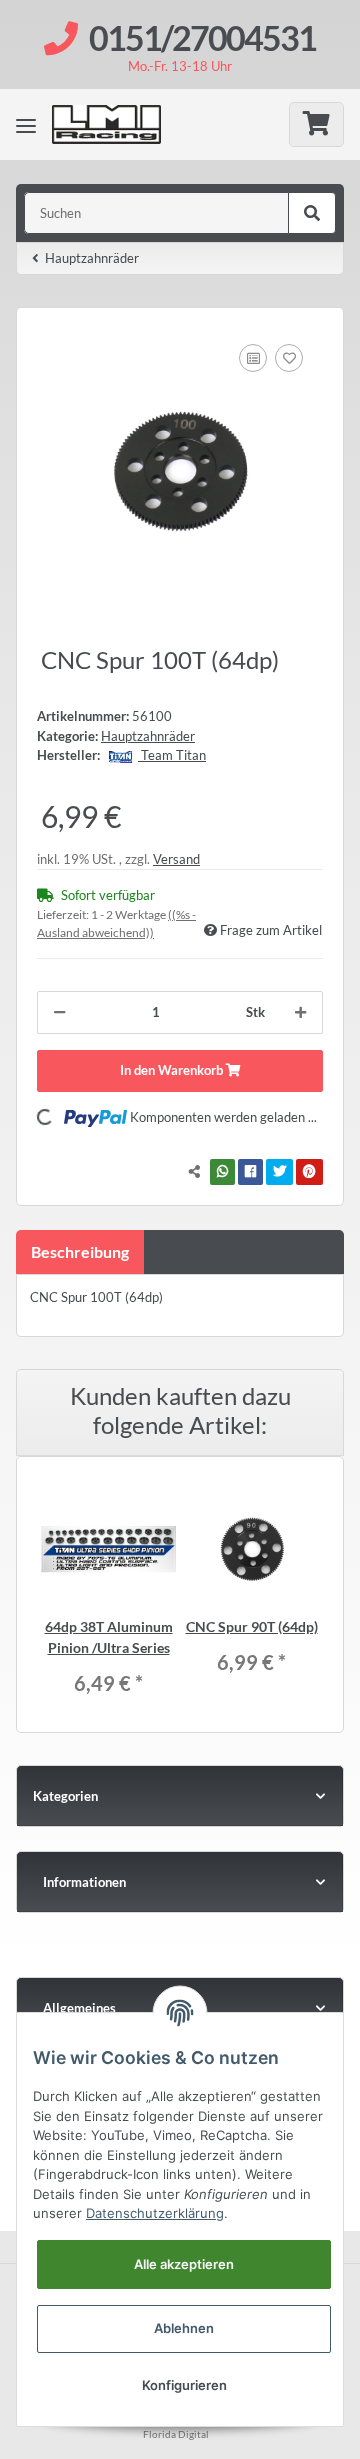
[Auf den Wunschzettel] (289, 358)
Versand (176, 859)
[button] (180, 1882)
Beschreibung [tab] (80, 1251)
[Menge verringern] (59, 1013)
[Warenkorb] (316, 124)
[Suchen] (312, 213)
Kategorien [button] (65, 1796)
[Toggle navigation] (26, 125)
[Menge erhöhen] (300, 1013)
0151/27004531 (202, 37)
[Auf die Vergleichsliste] (253, 358)
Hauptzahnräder (148, 736)
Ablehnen (184, 2328)
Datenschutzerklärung (155, 2213)
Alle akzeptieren (184, 2264)
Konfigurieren (184, 2385)
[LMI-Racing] (120, 124)
